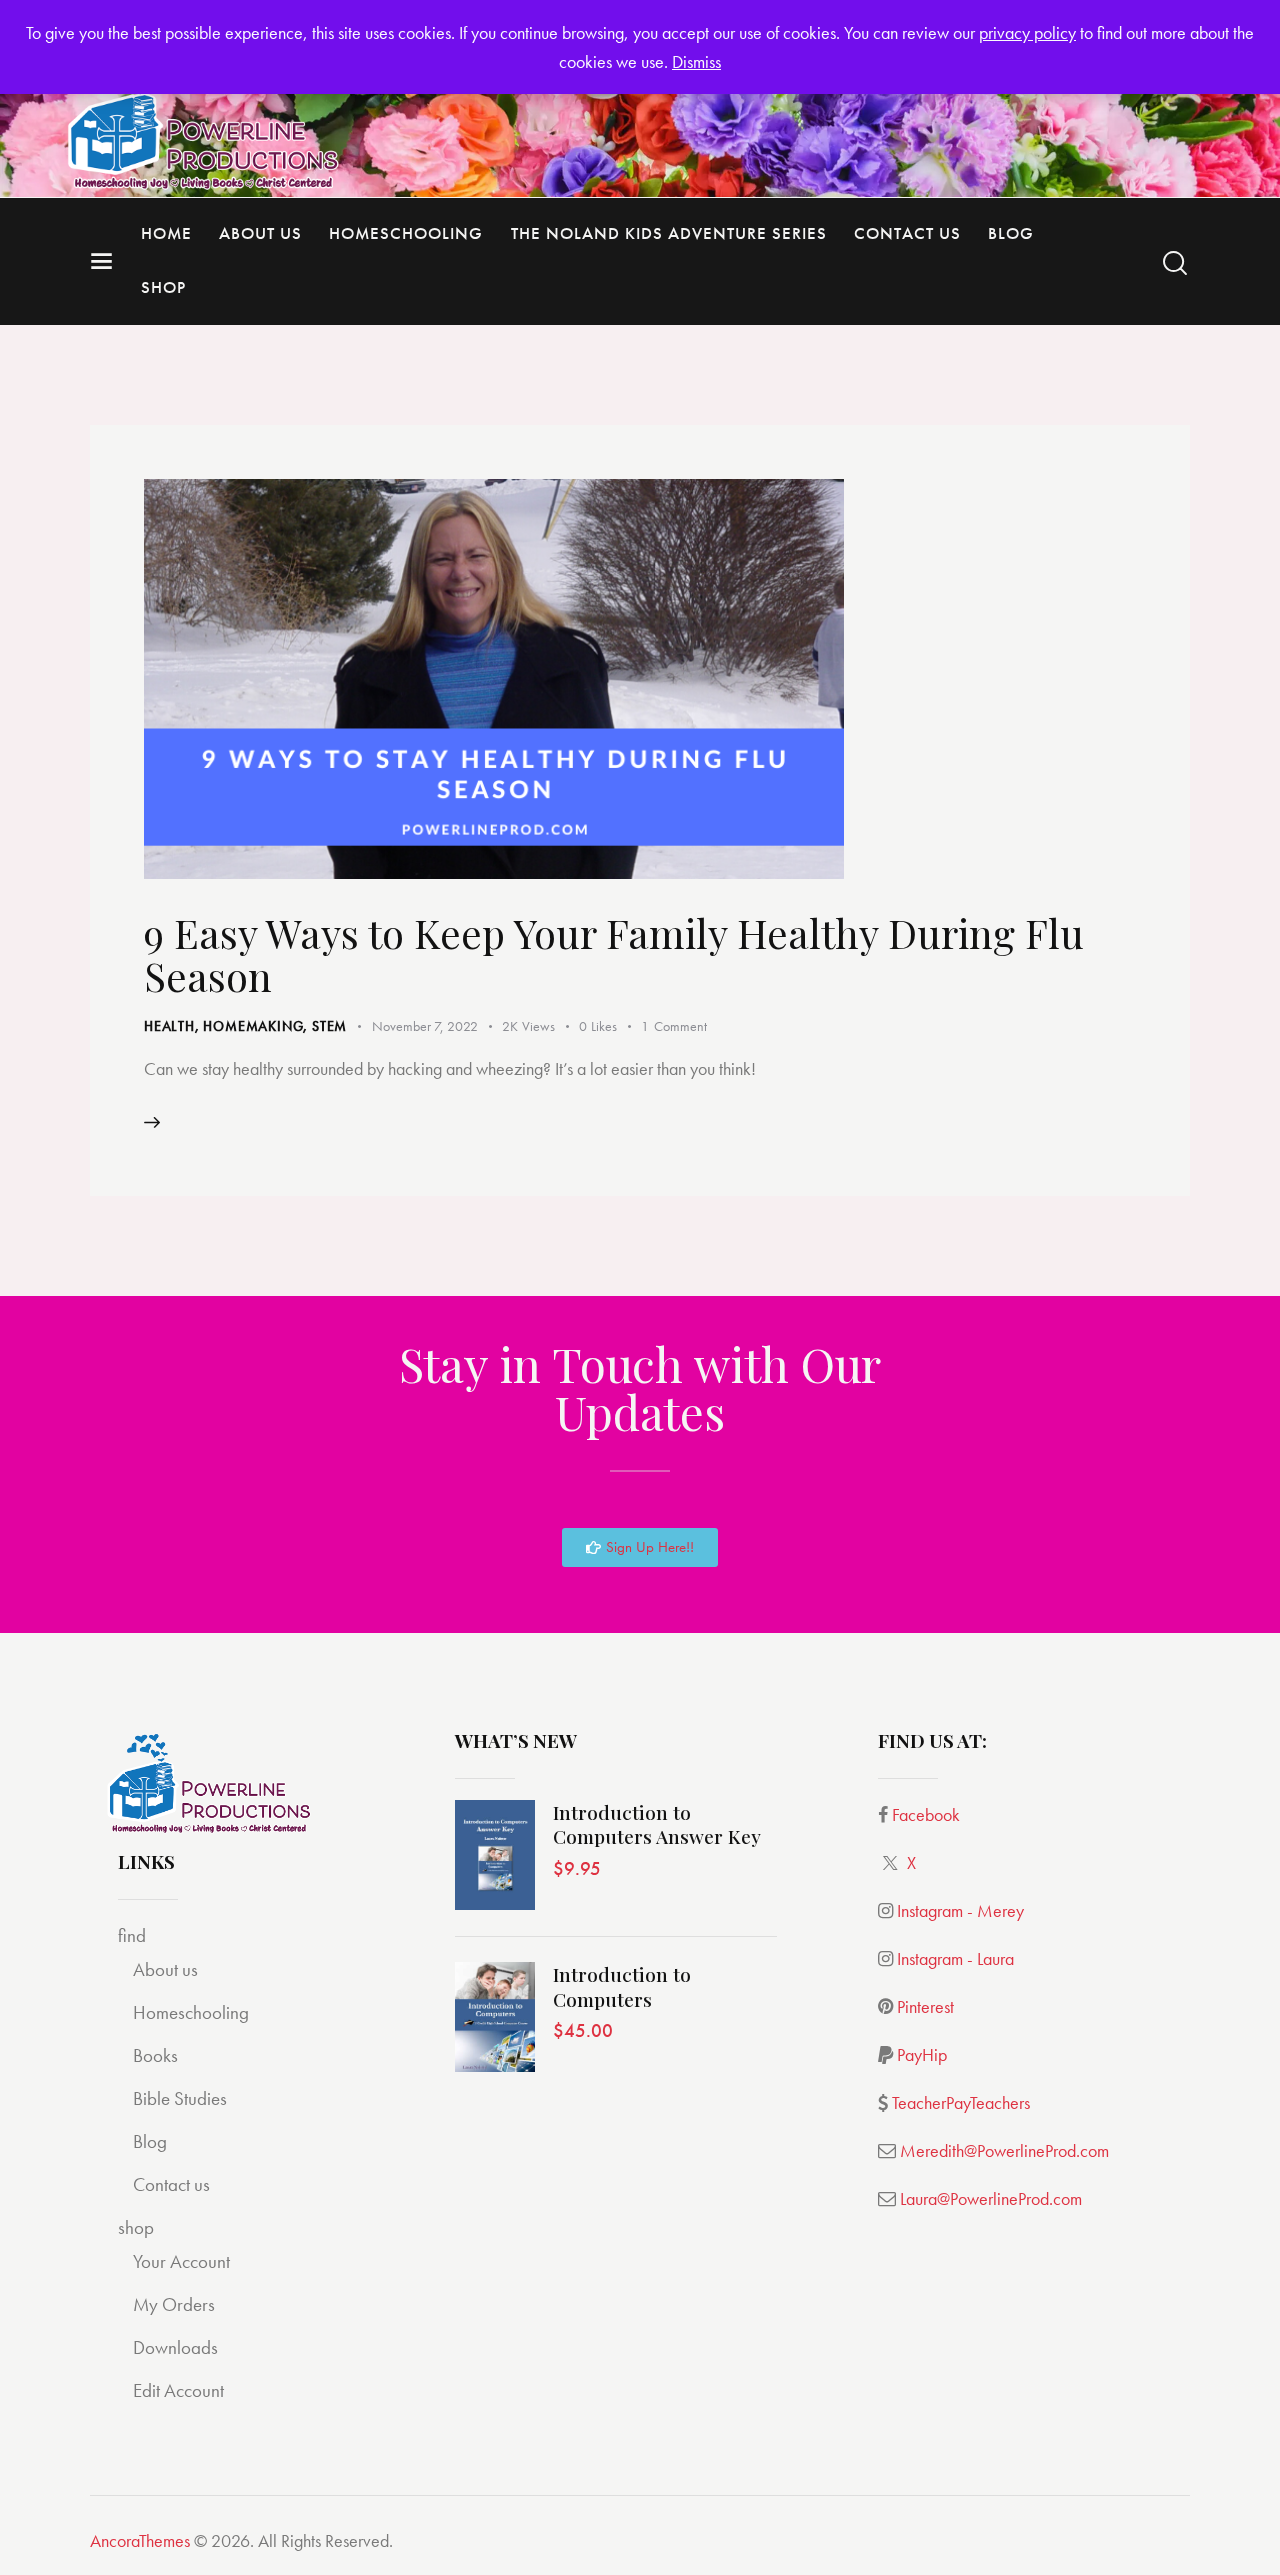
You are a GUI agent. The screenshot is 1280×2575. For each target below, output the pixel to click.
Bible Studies (180, 2098)
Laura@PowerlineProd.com (991, 2198)
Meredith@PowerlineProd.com (1004, 2150)
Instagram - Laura (955, 1958)
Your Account (181, 2261)
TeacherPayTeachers (961, 2102)
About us (165, 1969)
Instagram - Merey (960, 1910)
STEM (329, 1026)
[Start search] (1175, 263)
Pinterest (925, 2006)
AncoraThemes (140, 2540)
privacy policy (1027, 32)
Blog (150, 2141)
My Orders (174, 2304)
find (132, 1935)
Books (155, 2055)
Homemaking (253, 1026)
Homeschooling (191, 2012)
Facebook (926, 1814)
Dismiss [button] (696, 61)
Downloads (175, 2347)
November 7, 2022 (425, 1026)
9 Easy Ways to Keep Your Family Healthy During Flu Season (614, 954)
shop (136, 2227)
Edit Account (178, 2390)
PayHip (922, 2054)
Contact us (171, 2184)
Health (169, 1026)
